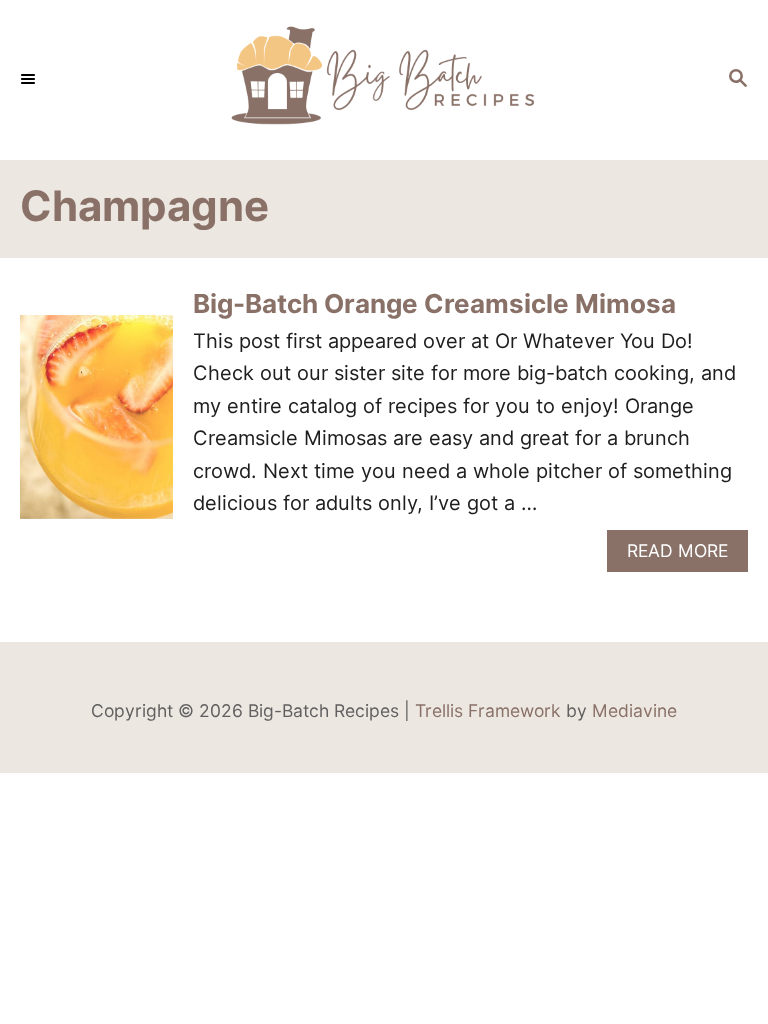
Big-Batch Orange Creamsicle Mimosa (434, 303)
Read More (685, 555)
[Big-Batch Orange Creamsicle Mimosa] (96, 426)
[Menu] (30, 80)
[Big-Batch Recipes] (384, 80)
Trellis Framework (488, 710)
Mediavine (634, 710)
